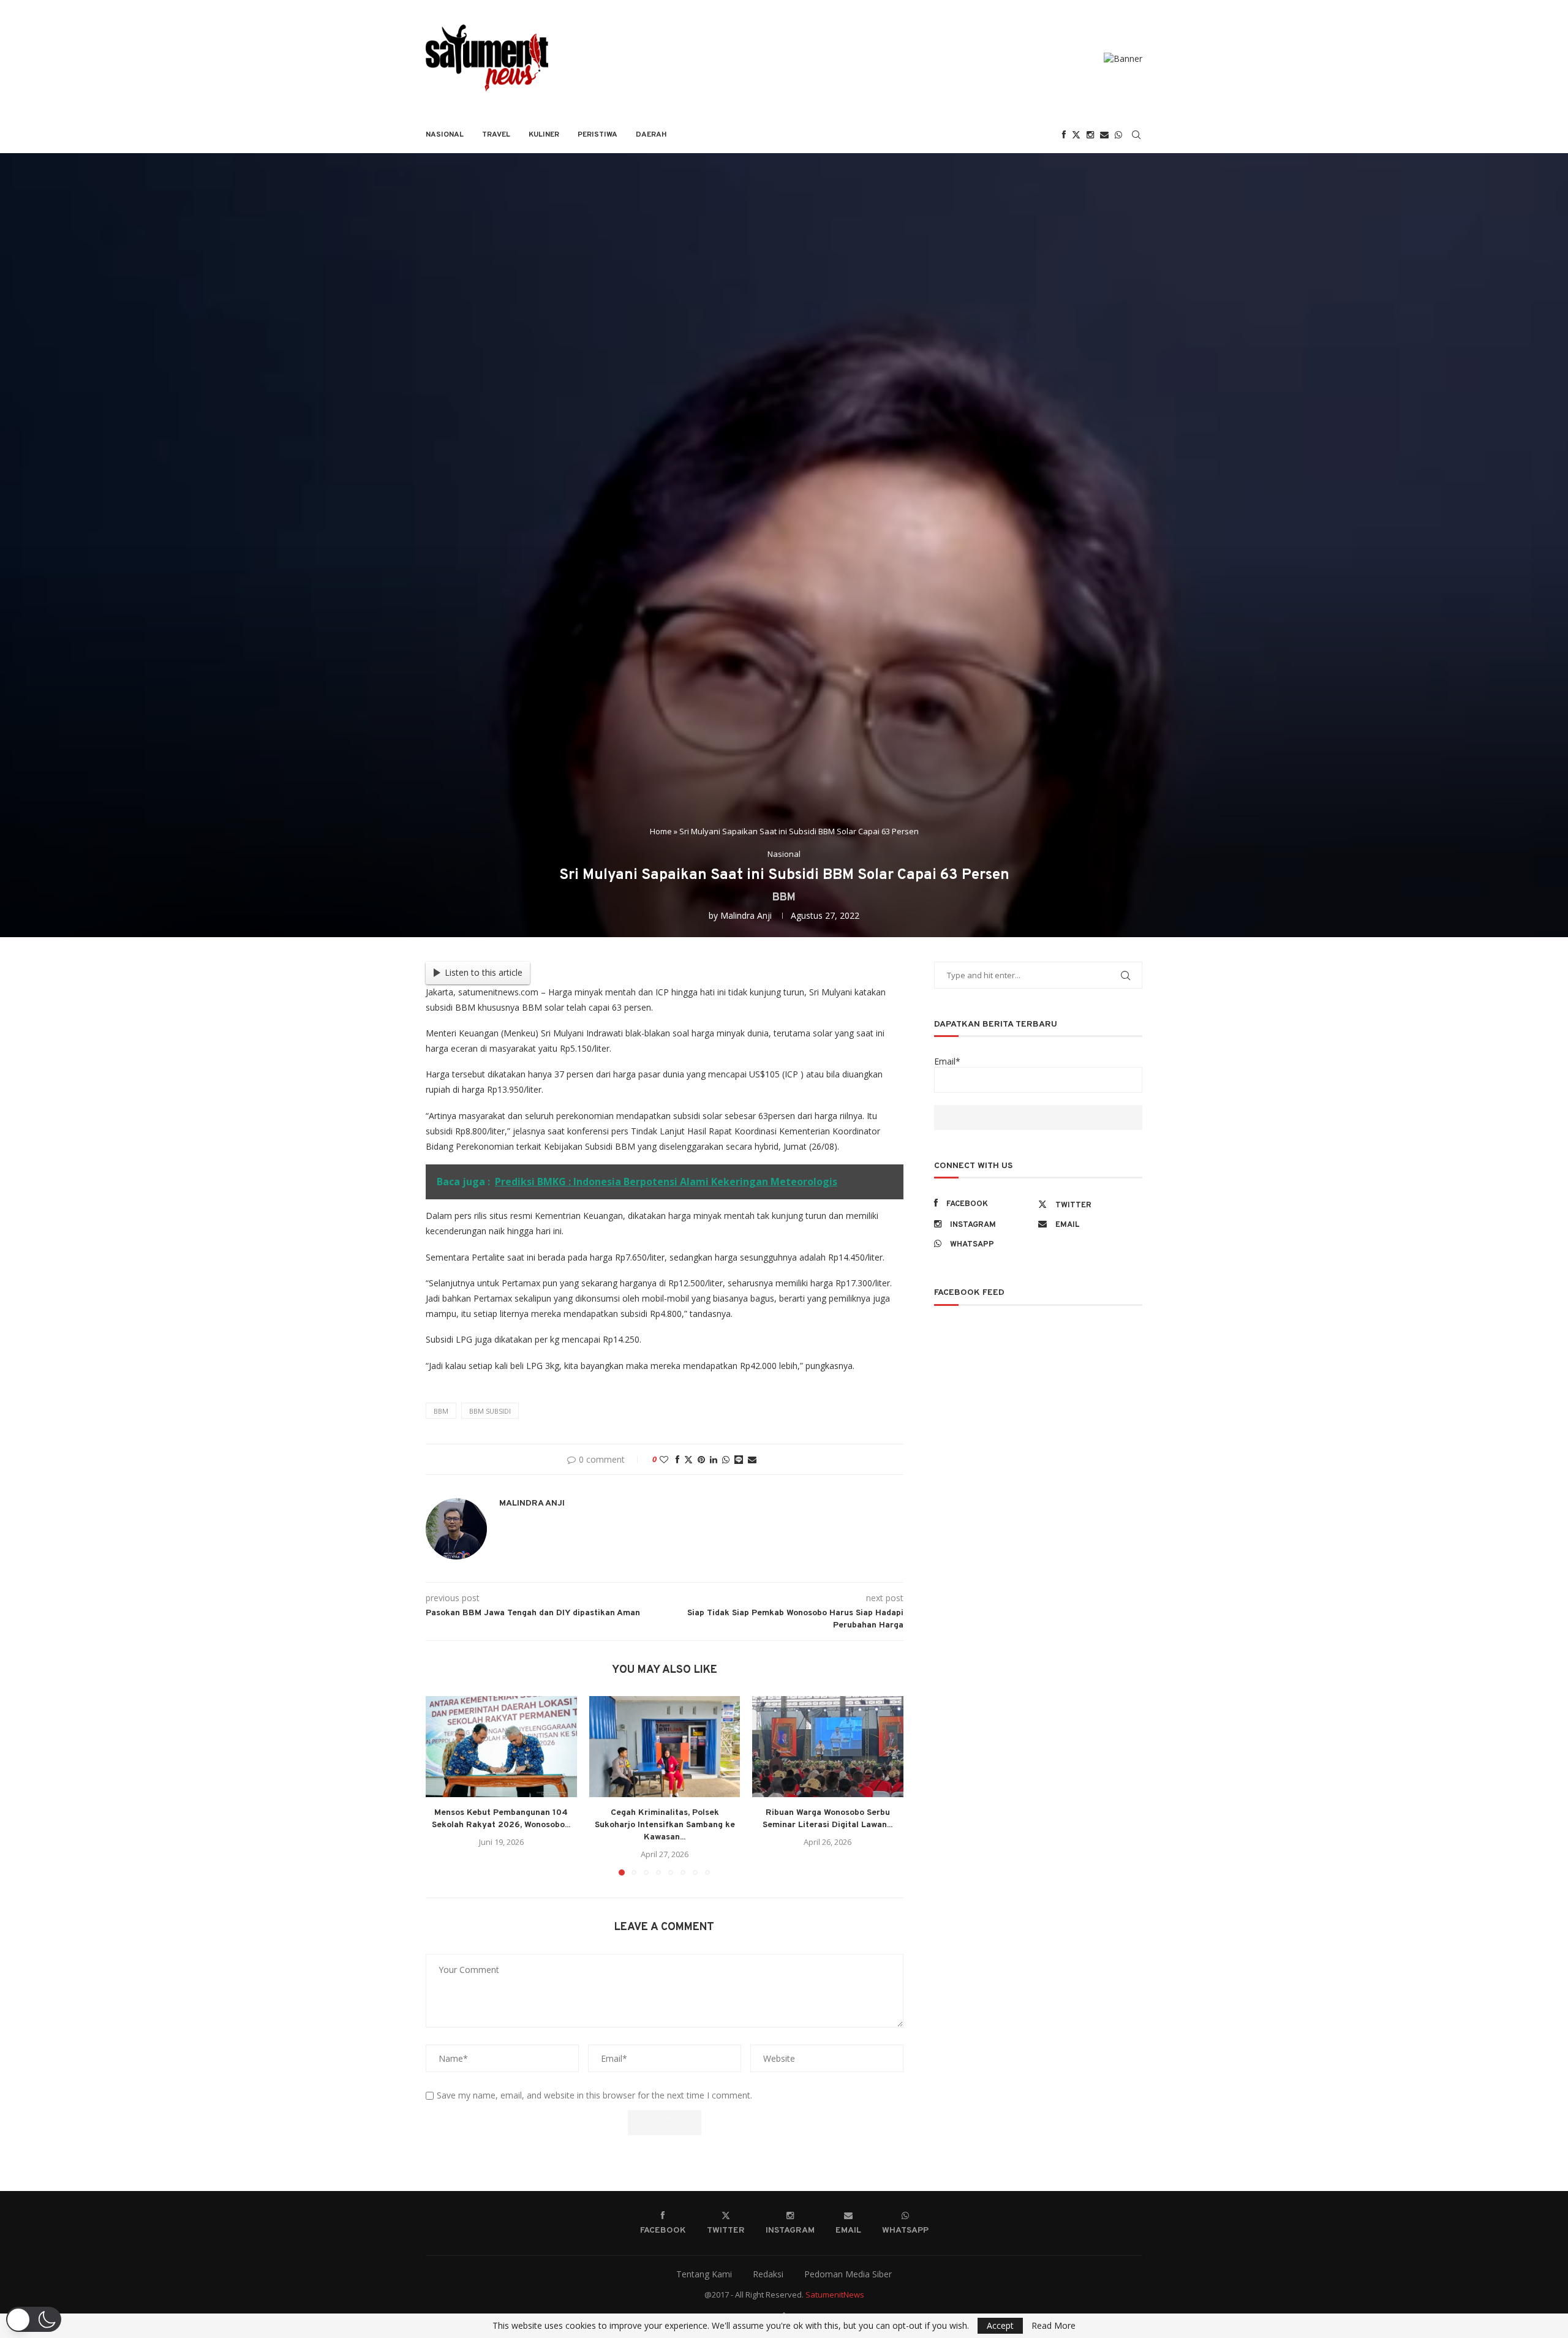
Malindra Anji (746, 915)
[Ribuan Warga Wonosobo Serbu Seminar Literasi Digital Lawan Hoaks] (828, 1746)
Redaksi (768, 2274)
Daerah (651, 135)
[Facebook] (1064, 135)
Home (661, 831)
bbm (441, 1411)
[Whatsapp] (1118, 135)
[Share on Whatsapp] (726, 1459)
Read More (1053, 2326)
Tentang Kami (704, 2274)
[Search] (1136, 135)
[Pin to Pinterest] (701, 1459)
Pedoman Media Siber (848, 2274)
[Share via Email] (752, 1459)
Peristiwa (597, 135)
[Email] (1104, 135)
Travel (496, 135)
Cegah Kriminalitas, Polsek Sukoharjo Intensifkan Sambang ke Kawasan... (664, 1826)
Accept (1000, 2325)
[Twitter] (1076, 135)
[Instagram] (1090, 135)
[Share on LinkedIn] (714, 1459)
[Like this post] (664, 1459)
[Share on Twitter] (688, 1459)
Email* (947, 1061)
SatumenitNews (835, 2295)
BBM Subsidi (490, 1411)
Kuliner (544, 135)
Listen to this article (484, 972)
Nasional (445, 135)
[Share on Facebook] (677, 1459)
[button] (442, 1786)
